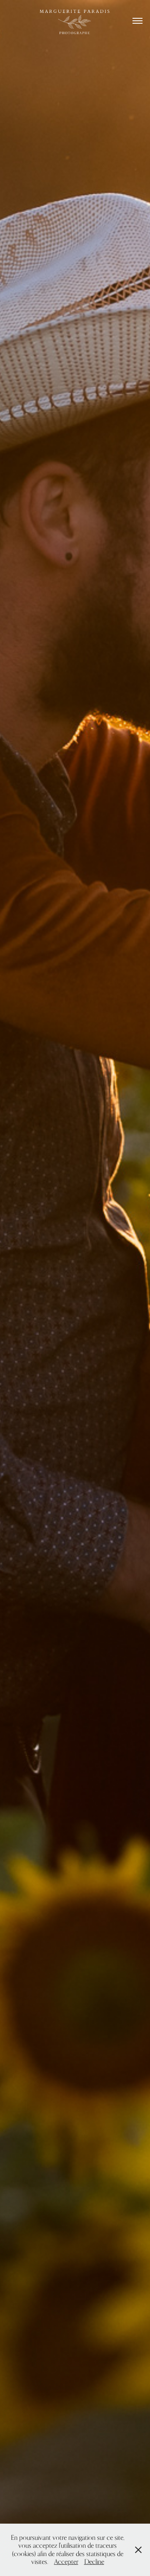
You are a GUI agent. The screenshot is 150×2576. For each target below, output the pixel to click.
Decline (94, 2562)
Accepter (66, 2562)
